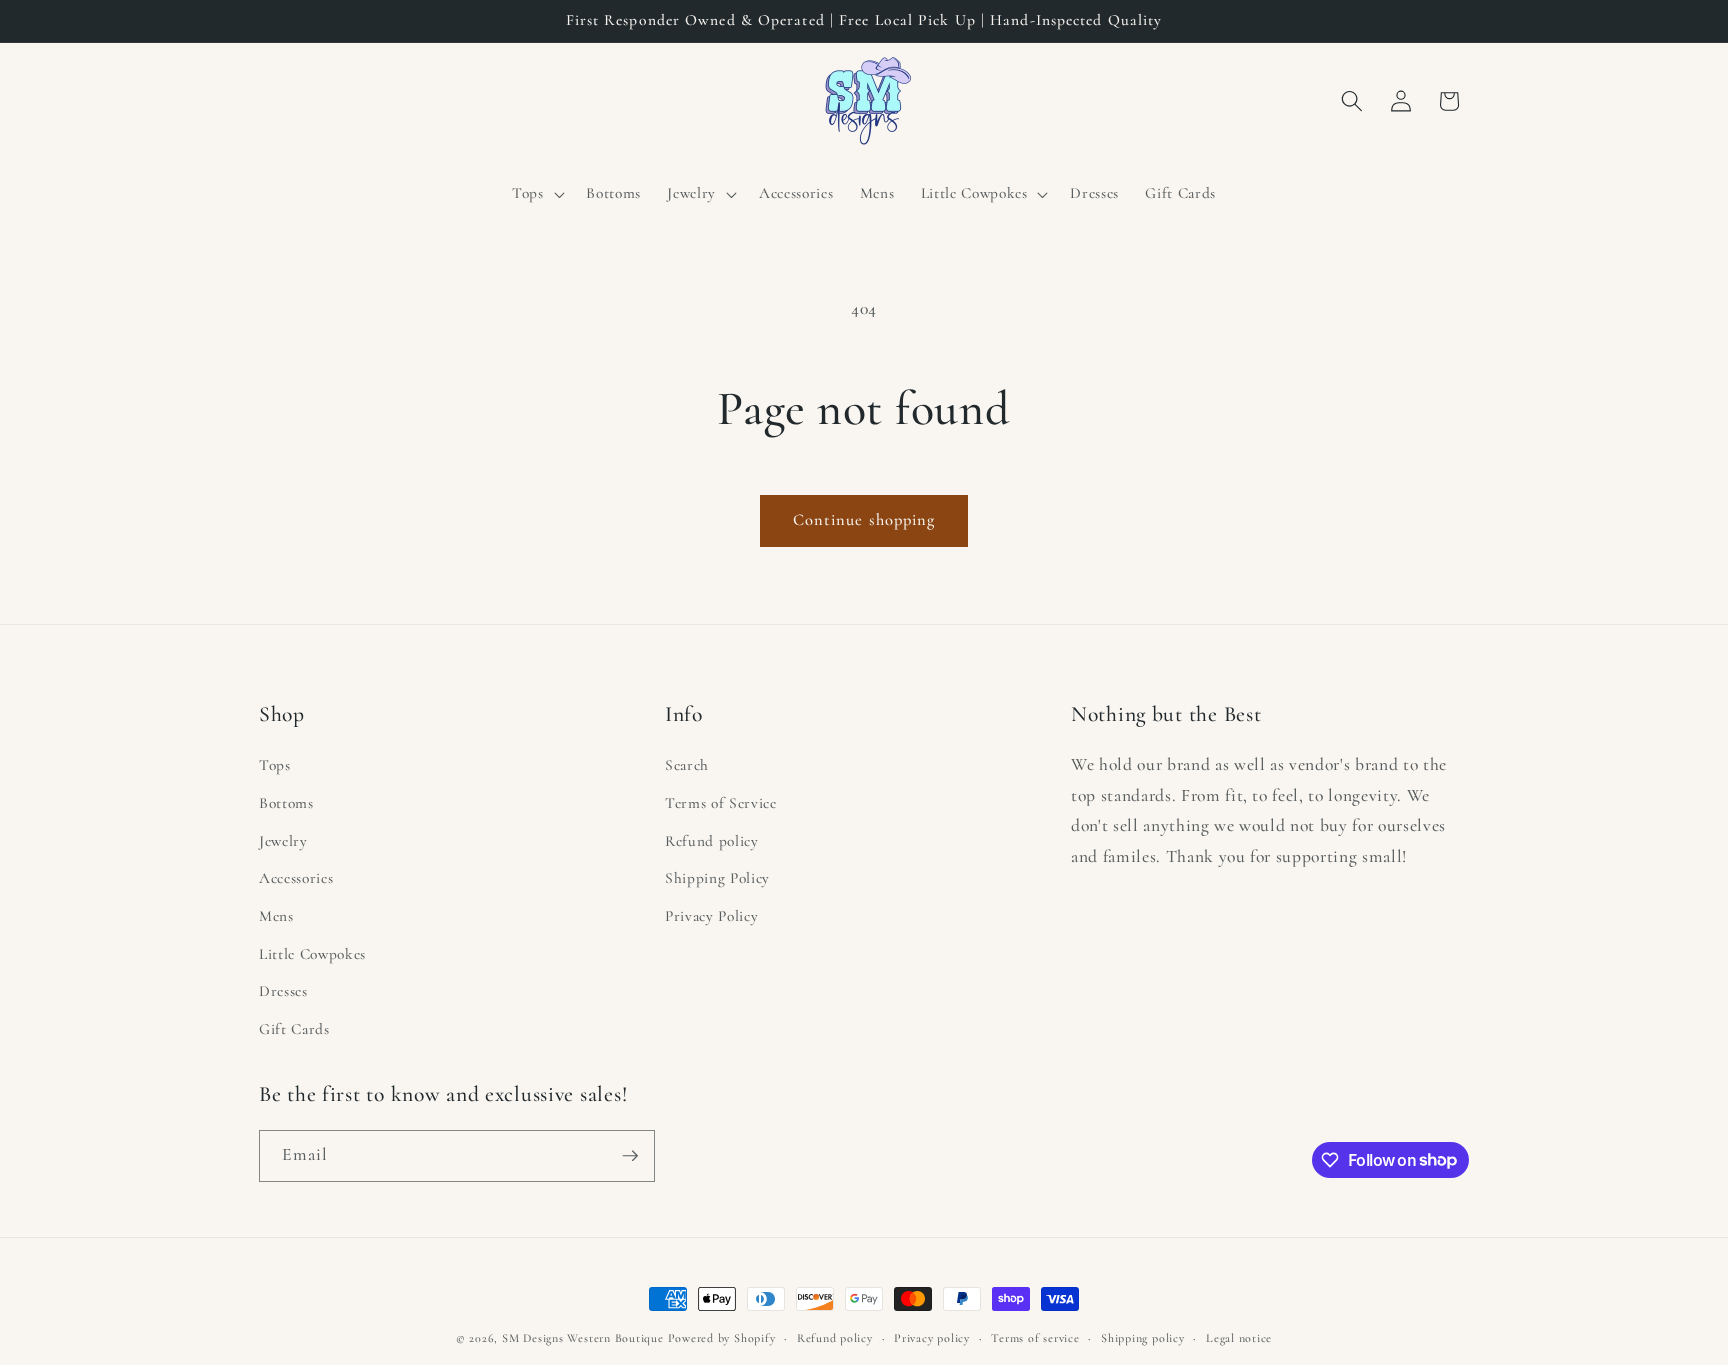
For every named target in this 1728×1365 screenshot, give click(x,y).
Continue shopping (864, 520)
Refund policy (712, 841)
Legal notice (1239, 1338)
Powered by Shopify (722, 1338)
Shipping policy (1143, 1338)
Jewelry (283, 841)
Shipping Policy (717, 878)
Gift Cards (294, 1029)
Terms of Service (721, 803)
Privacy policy (932, 1338)
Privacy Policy (711, 916)
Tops (275, 765)
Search (687, 765)
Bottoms (286, 803)
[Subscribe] (630, 1156)
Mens (276, 916)
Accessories (296, 878)
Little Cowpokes (312, 954)
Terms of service (1035, 1338)
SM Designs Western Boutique (583, 1338)
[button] (536, 194)
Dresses (283, 991)
